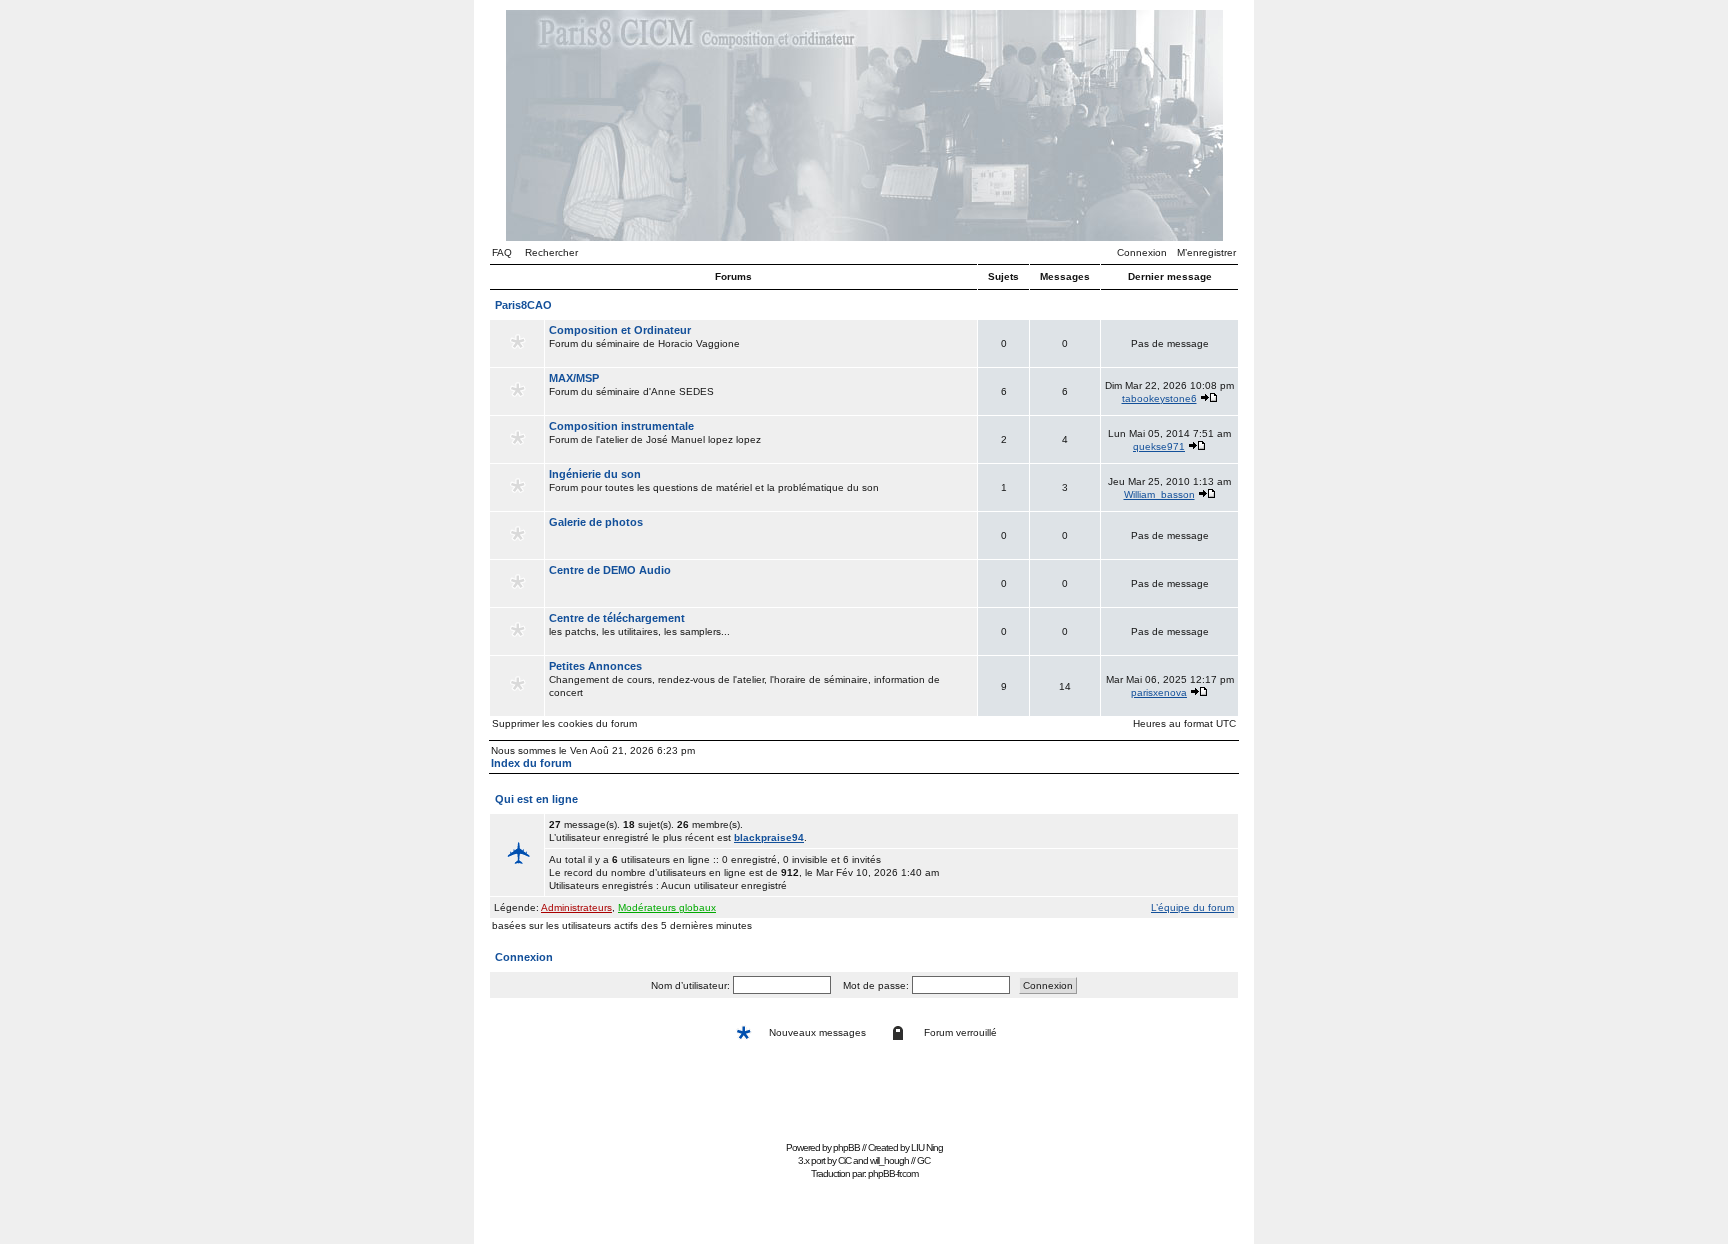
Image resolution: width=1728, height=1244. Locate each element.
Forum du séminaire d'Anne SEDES (631, 384)
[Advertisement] (864, 1090)
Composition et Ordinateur (620, 330)
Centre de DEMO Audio (610, 570)
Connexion (1142, 252)
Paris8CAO (523, 305)
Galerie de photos (596, 522)
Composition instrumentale (621, 426)
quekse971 (1159, 446)
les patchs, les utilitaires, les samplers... (639, 624)
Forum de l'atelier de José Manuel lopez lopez (655, 432)
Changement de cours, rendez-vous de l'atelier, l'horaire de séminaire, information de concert (744, 679)
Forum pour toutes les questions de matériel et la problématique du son (714, 480)
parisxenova (1159, 692)
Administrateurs (576, 907)
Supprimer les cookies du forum (564, 723)
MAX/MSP (574, 378)
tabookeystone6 (1159, 398)
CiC (844, 1160)
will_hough (889, 1160)
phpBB (846, 1147)
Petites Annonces (595, 666)
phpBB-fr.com (893, 1173)
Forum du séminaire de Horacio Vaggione (644, 336)
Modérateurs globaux (667, 907)
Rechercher (551, 252)
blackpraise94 (769, 837)
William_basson (1159, 494)
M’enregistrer (1206, 252)
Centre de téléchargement (617, 618)
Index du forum (531, 763)
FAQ (502, 252)
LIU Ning (927, 1147)
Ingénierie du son (595, 474)
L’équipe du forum (1192, 907)
